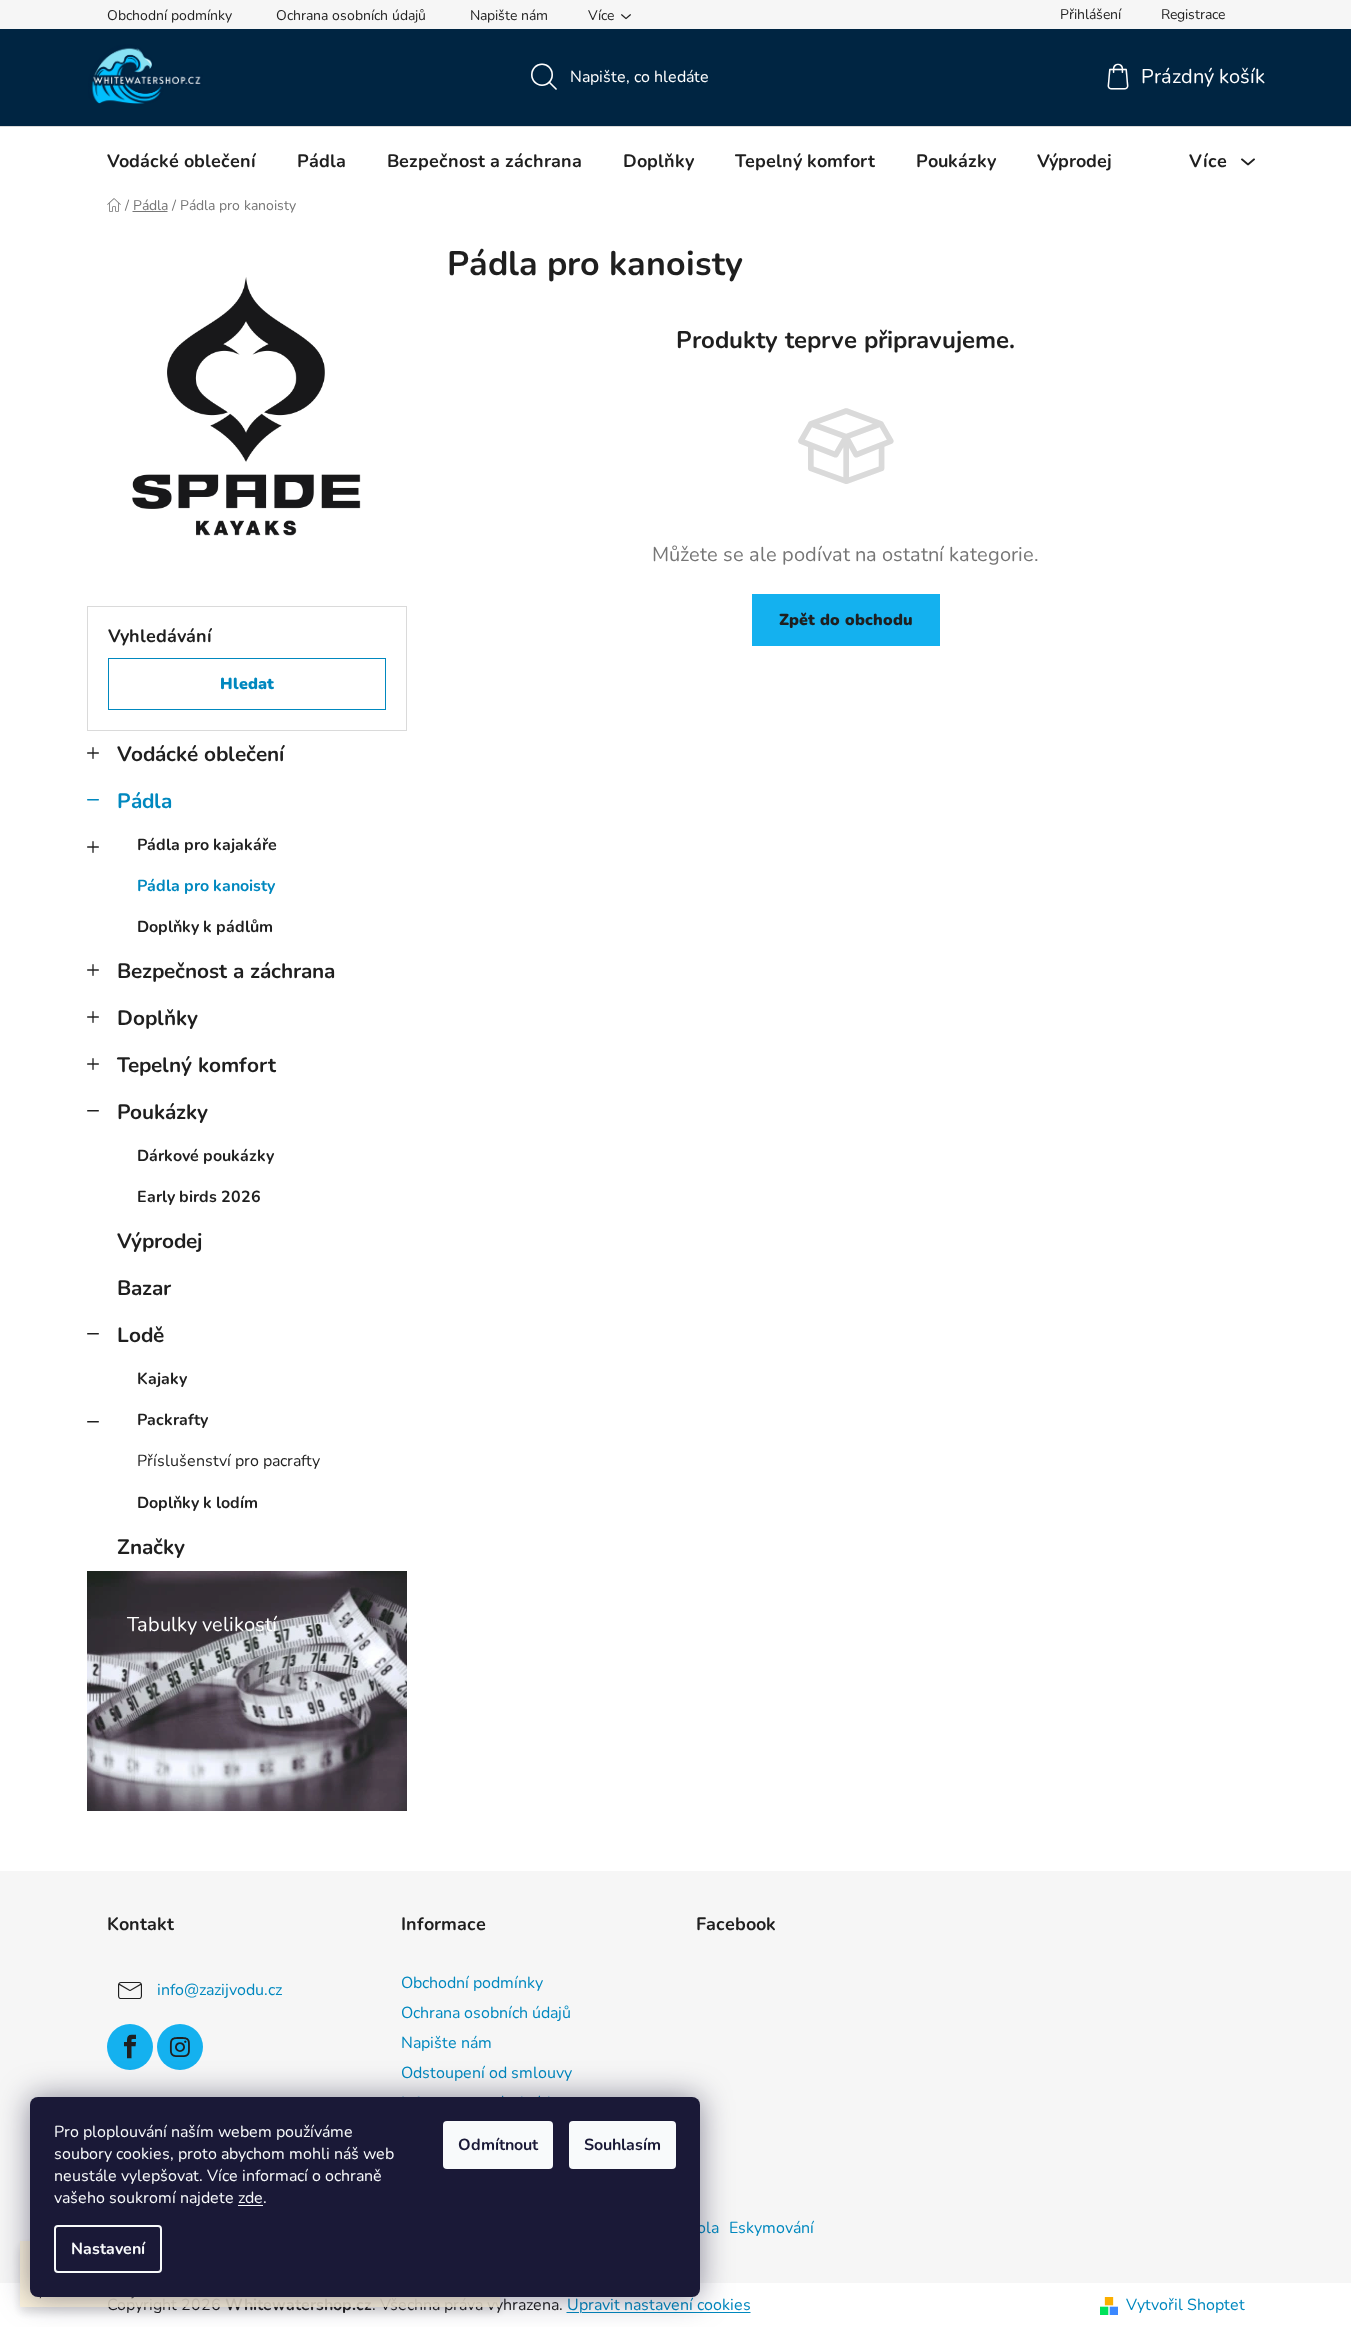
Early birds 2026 (199, 1197)
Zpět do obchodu (846, 620)
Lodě (140, 1335)
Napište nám (509, 15)
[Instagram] (180, 2047)
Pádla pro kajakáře (207, 845)
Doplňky (157, 1018)
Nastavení (108, 2249)
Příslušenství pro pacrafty (228, 1461)
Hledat (247, 684)
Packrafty (172, 1420)
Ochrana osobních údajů (351, 15)
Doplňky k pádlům (205, 927)
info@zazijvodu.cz (219, 1989)
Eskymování (771, 2228)
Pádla (144, 801)
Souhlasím (622, 2145)
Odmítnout (498, 2145)
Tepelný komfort (196, 1065)
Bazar (144, 1288)
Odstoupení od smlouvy (486, 2073)
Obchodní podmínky (169, 15)
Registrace (1193, 14)
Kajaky (162, 1379)
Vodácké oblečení (200, 754)
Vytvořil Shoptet (1185, 2305)
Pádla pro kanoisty (206, 886)
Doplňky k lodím (197, 1503)
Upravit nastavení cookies (659, 2305)
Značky (151, 1547)
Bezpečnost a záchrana (226, 971)
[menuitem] (181, 161)
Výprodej (159, 1241)
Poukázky (162, 1112)
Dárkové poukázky (205, 1156)
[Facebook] (130, 2047)
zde (250, 2198)
